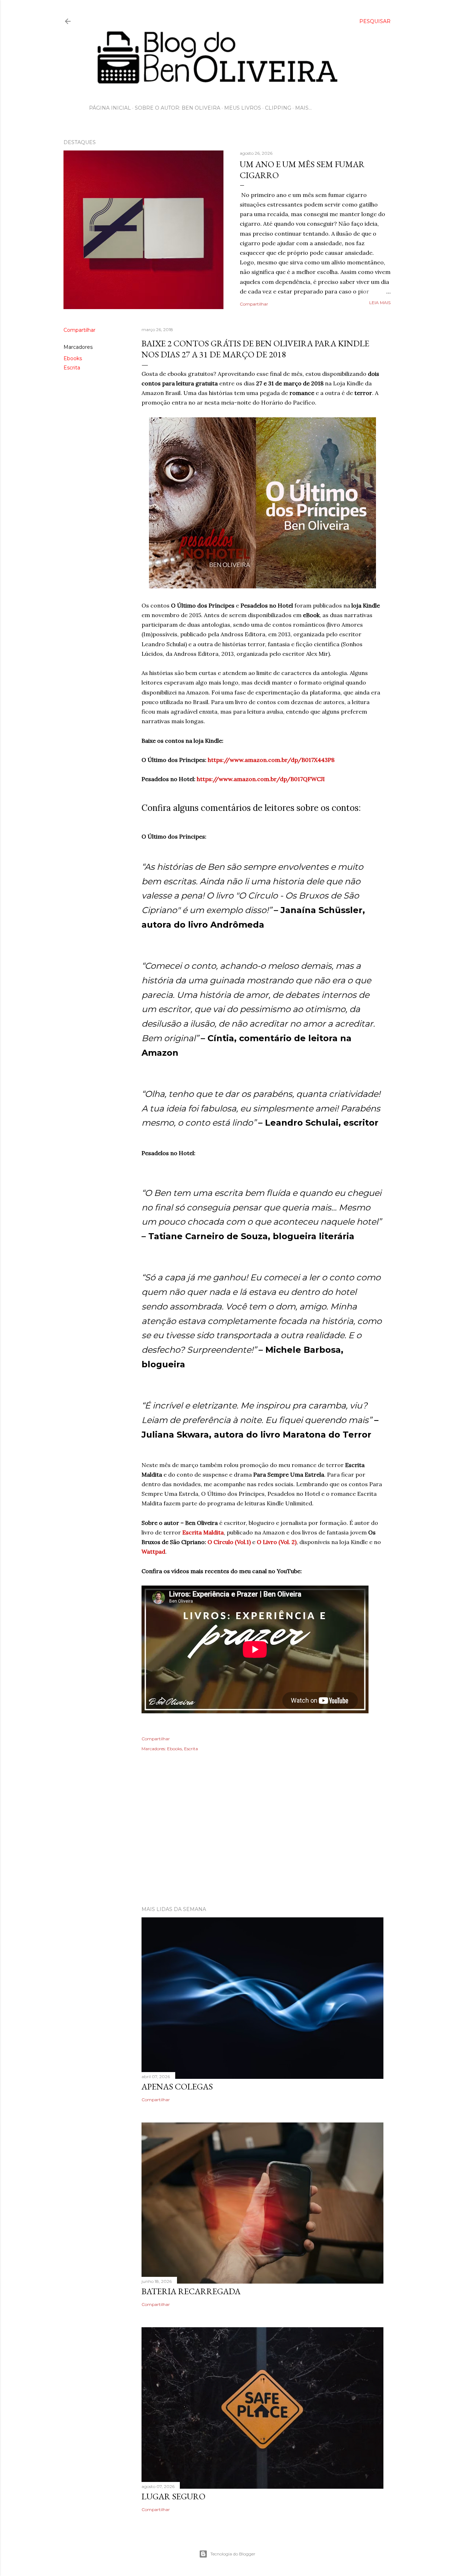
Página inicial (110, 108)
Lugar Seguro (173, 2496)
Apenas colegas (177, 2086)
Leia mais (380, 303)
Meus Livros (243, 108)
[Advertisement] (227, 1839)
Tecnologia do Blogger (233, 2554)
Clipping (278, 108)
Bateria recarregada (191, 2291)
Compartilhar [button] (254, 304)
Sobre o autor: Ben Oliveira (178, 108)
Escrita (72, 368)
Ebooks (73, 358)
